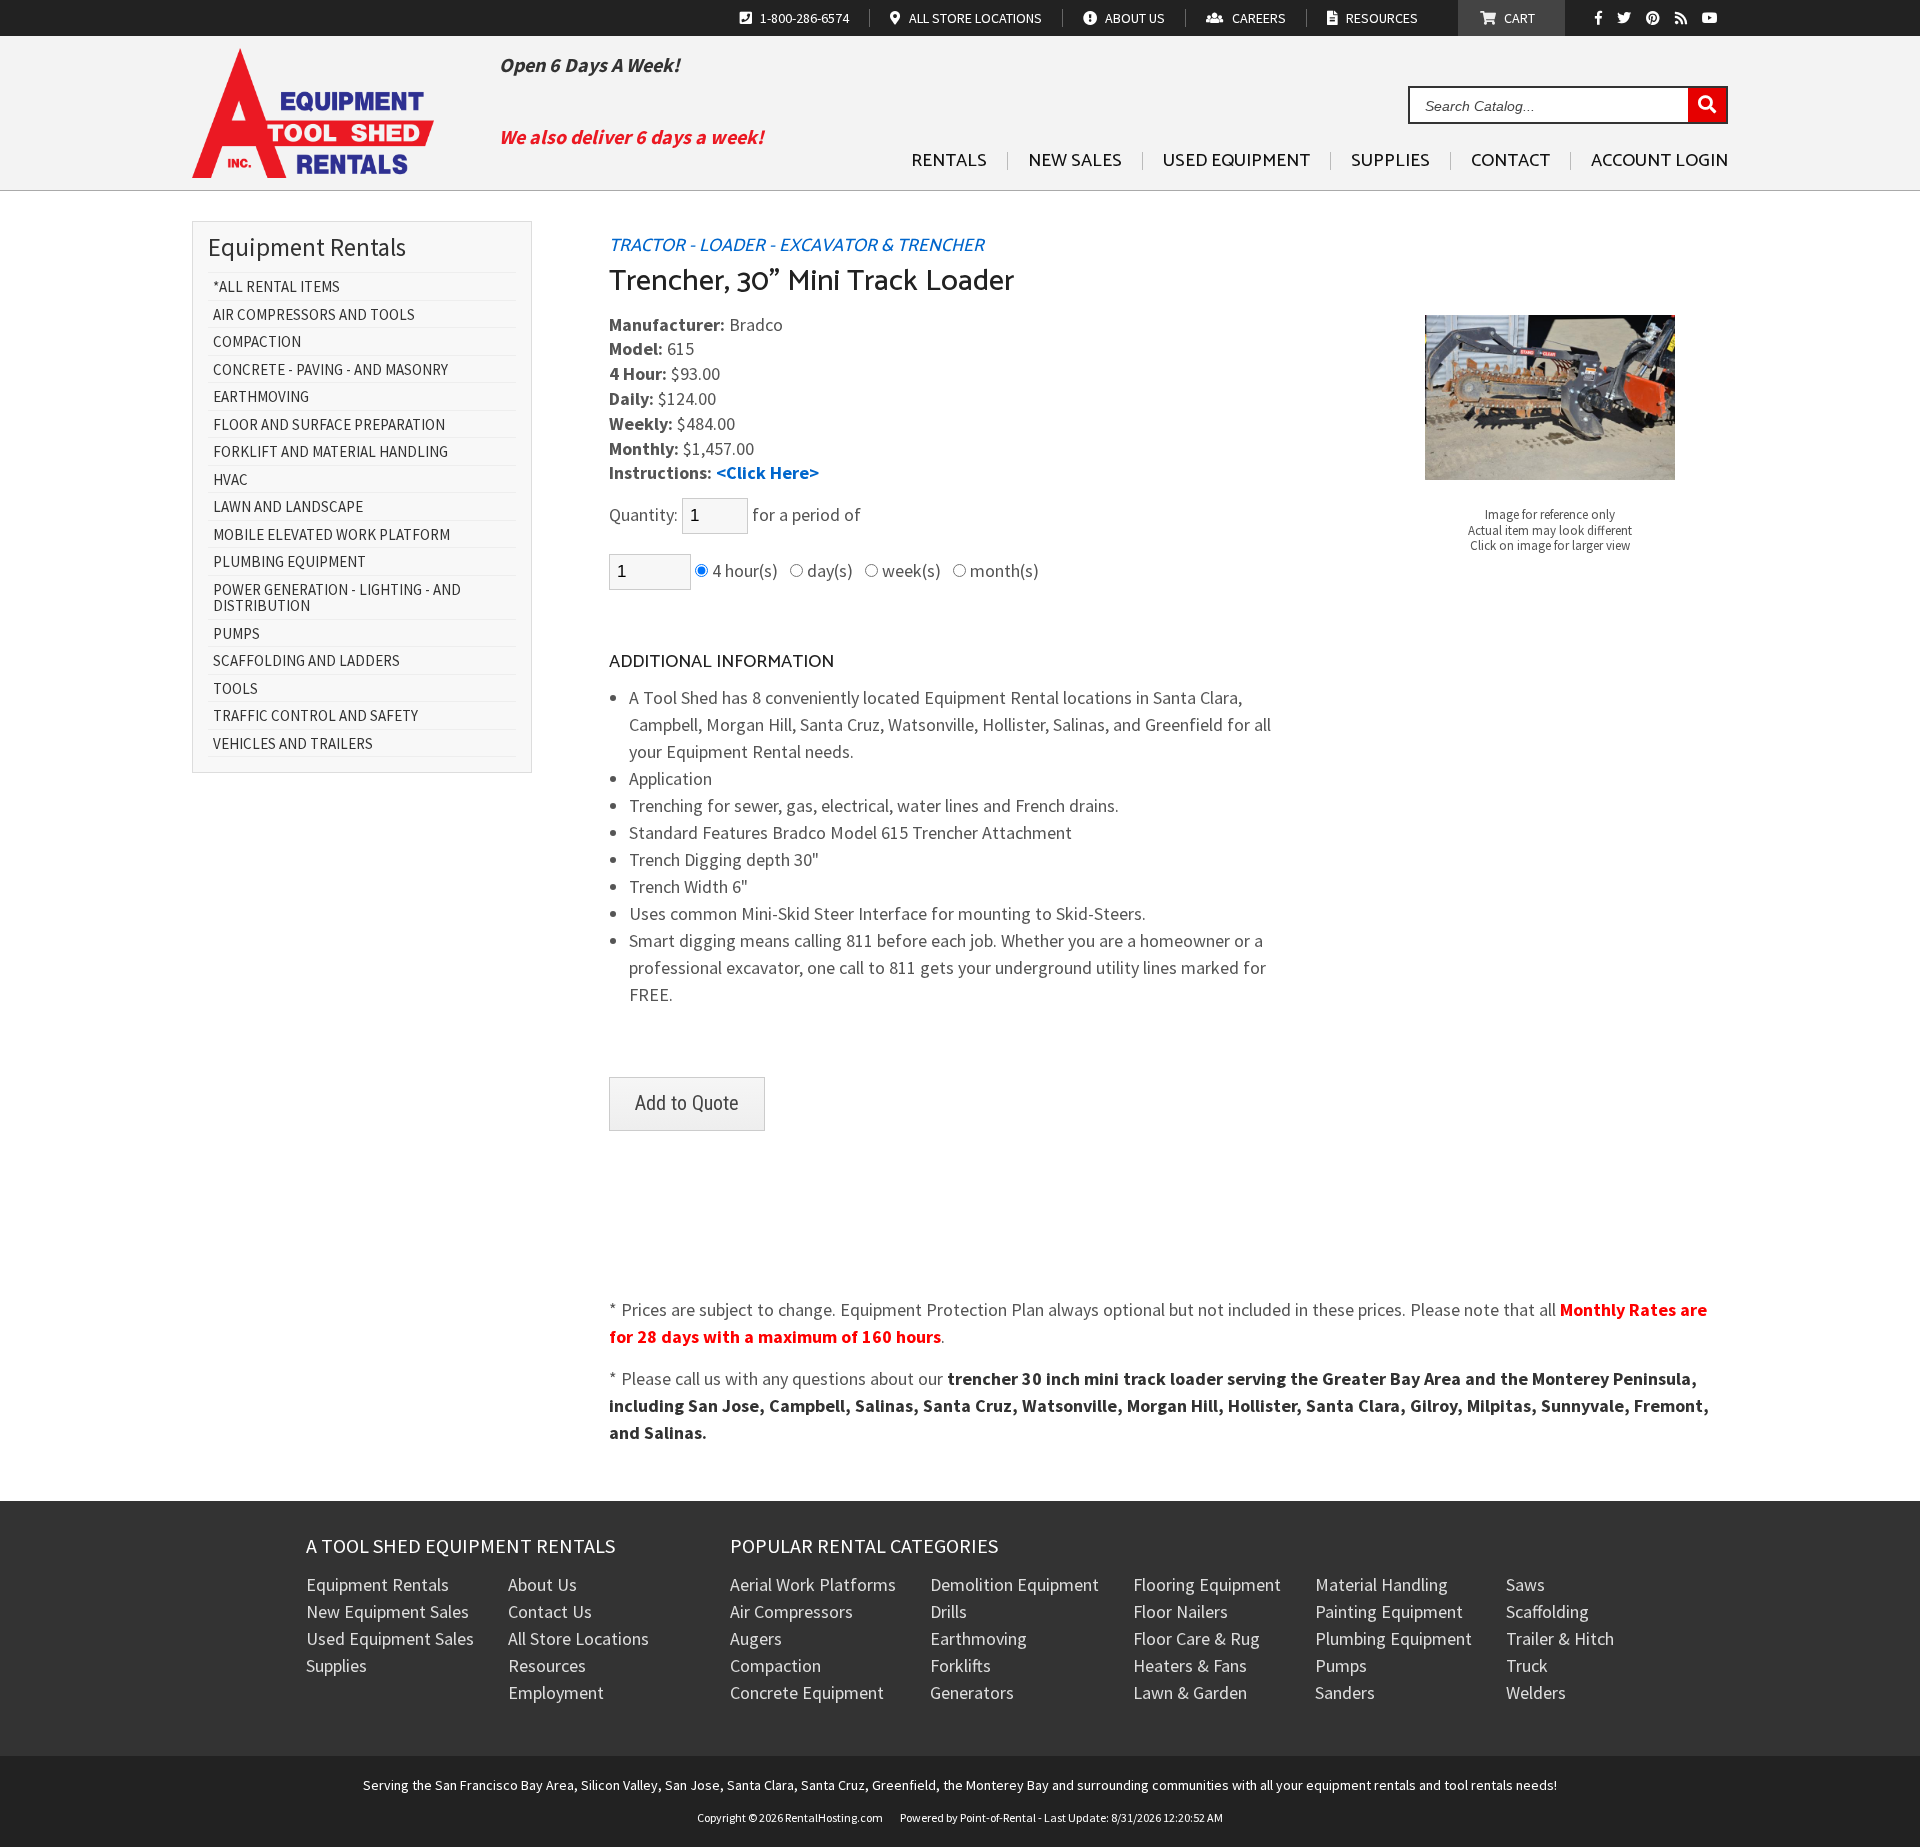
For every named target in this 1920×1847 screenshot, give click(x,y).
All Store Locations (578, 1638)
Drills (948, 1611)
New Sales (1075, 161)
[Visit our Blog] (1683, 18)
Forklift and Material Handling (330, 452)
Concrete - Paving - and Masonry (330, 370)
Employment (556, 1692)
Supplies (1390, 161)
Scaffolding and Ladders (306, 661)
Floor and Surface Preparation (329, 425)
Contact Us (550, 1611)
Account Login (1659, 161)
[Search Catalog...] (1707, 106)
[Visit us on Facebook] (1603, 18)
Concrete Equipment (807, 1692)
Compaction (257, 342)
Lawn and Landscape (288, 507)
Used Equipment (1236, 161)
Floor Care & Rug (1196, 1638)
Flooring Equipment (1207, 1584)
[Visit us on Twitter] (1626, 18)
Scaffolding (1547, 1611)
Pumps (236, 634)
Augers (756, 1638)
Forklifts (960, 1665)
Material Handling (1381, 1584)
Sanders (1345, 1692)
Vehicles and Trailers (293, 744)
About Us (542, 1584)
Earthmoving (261, 397)
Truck (1527, 1665)
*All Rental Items (276, 287)
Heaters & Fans (1190, 1665)
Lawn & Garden (1190, 1692)
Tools (235, 689)
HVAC (230, 480)
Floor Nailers (1180, 1611)
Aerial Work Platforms (813, 1584)
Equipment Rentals (377, 1584)
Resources (547, 1665)
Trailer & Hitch (1560, 1638)
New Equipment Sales (387, 1611)
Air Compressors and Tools (314, 315)
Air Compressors (791, 1611)
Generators (972, 1692)
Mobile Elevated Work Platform (331, 535)
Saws (1525, 1584)
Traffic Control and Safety (315, 716)
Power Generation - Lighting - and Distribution (337, 598)
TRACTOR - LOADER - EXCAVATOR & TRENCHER (796, 246)
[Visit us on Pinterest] (1655, 18)
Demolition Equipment (1014, 1584)
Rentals (949, 161)
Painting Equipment (1389, 1611)
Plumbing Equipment (289, 562)
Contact (1510, 161)
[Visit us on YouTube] (1712, 18)
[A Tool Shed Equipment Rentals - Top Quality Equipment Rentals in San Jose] (313, 170)
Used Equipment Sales (390, 1638)
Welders (1536, 1692)
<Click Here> (767, 472)
